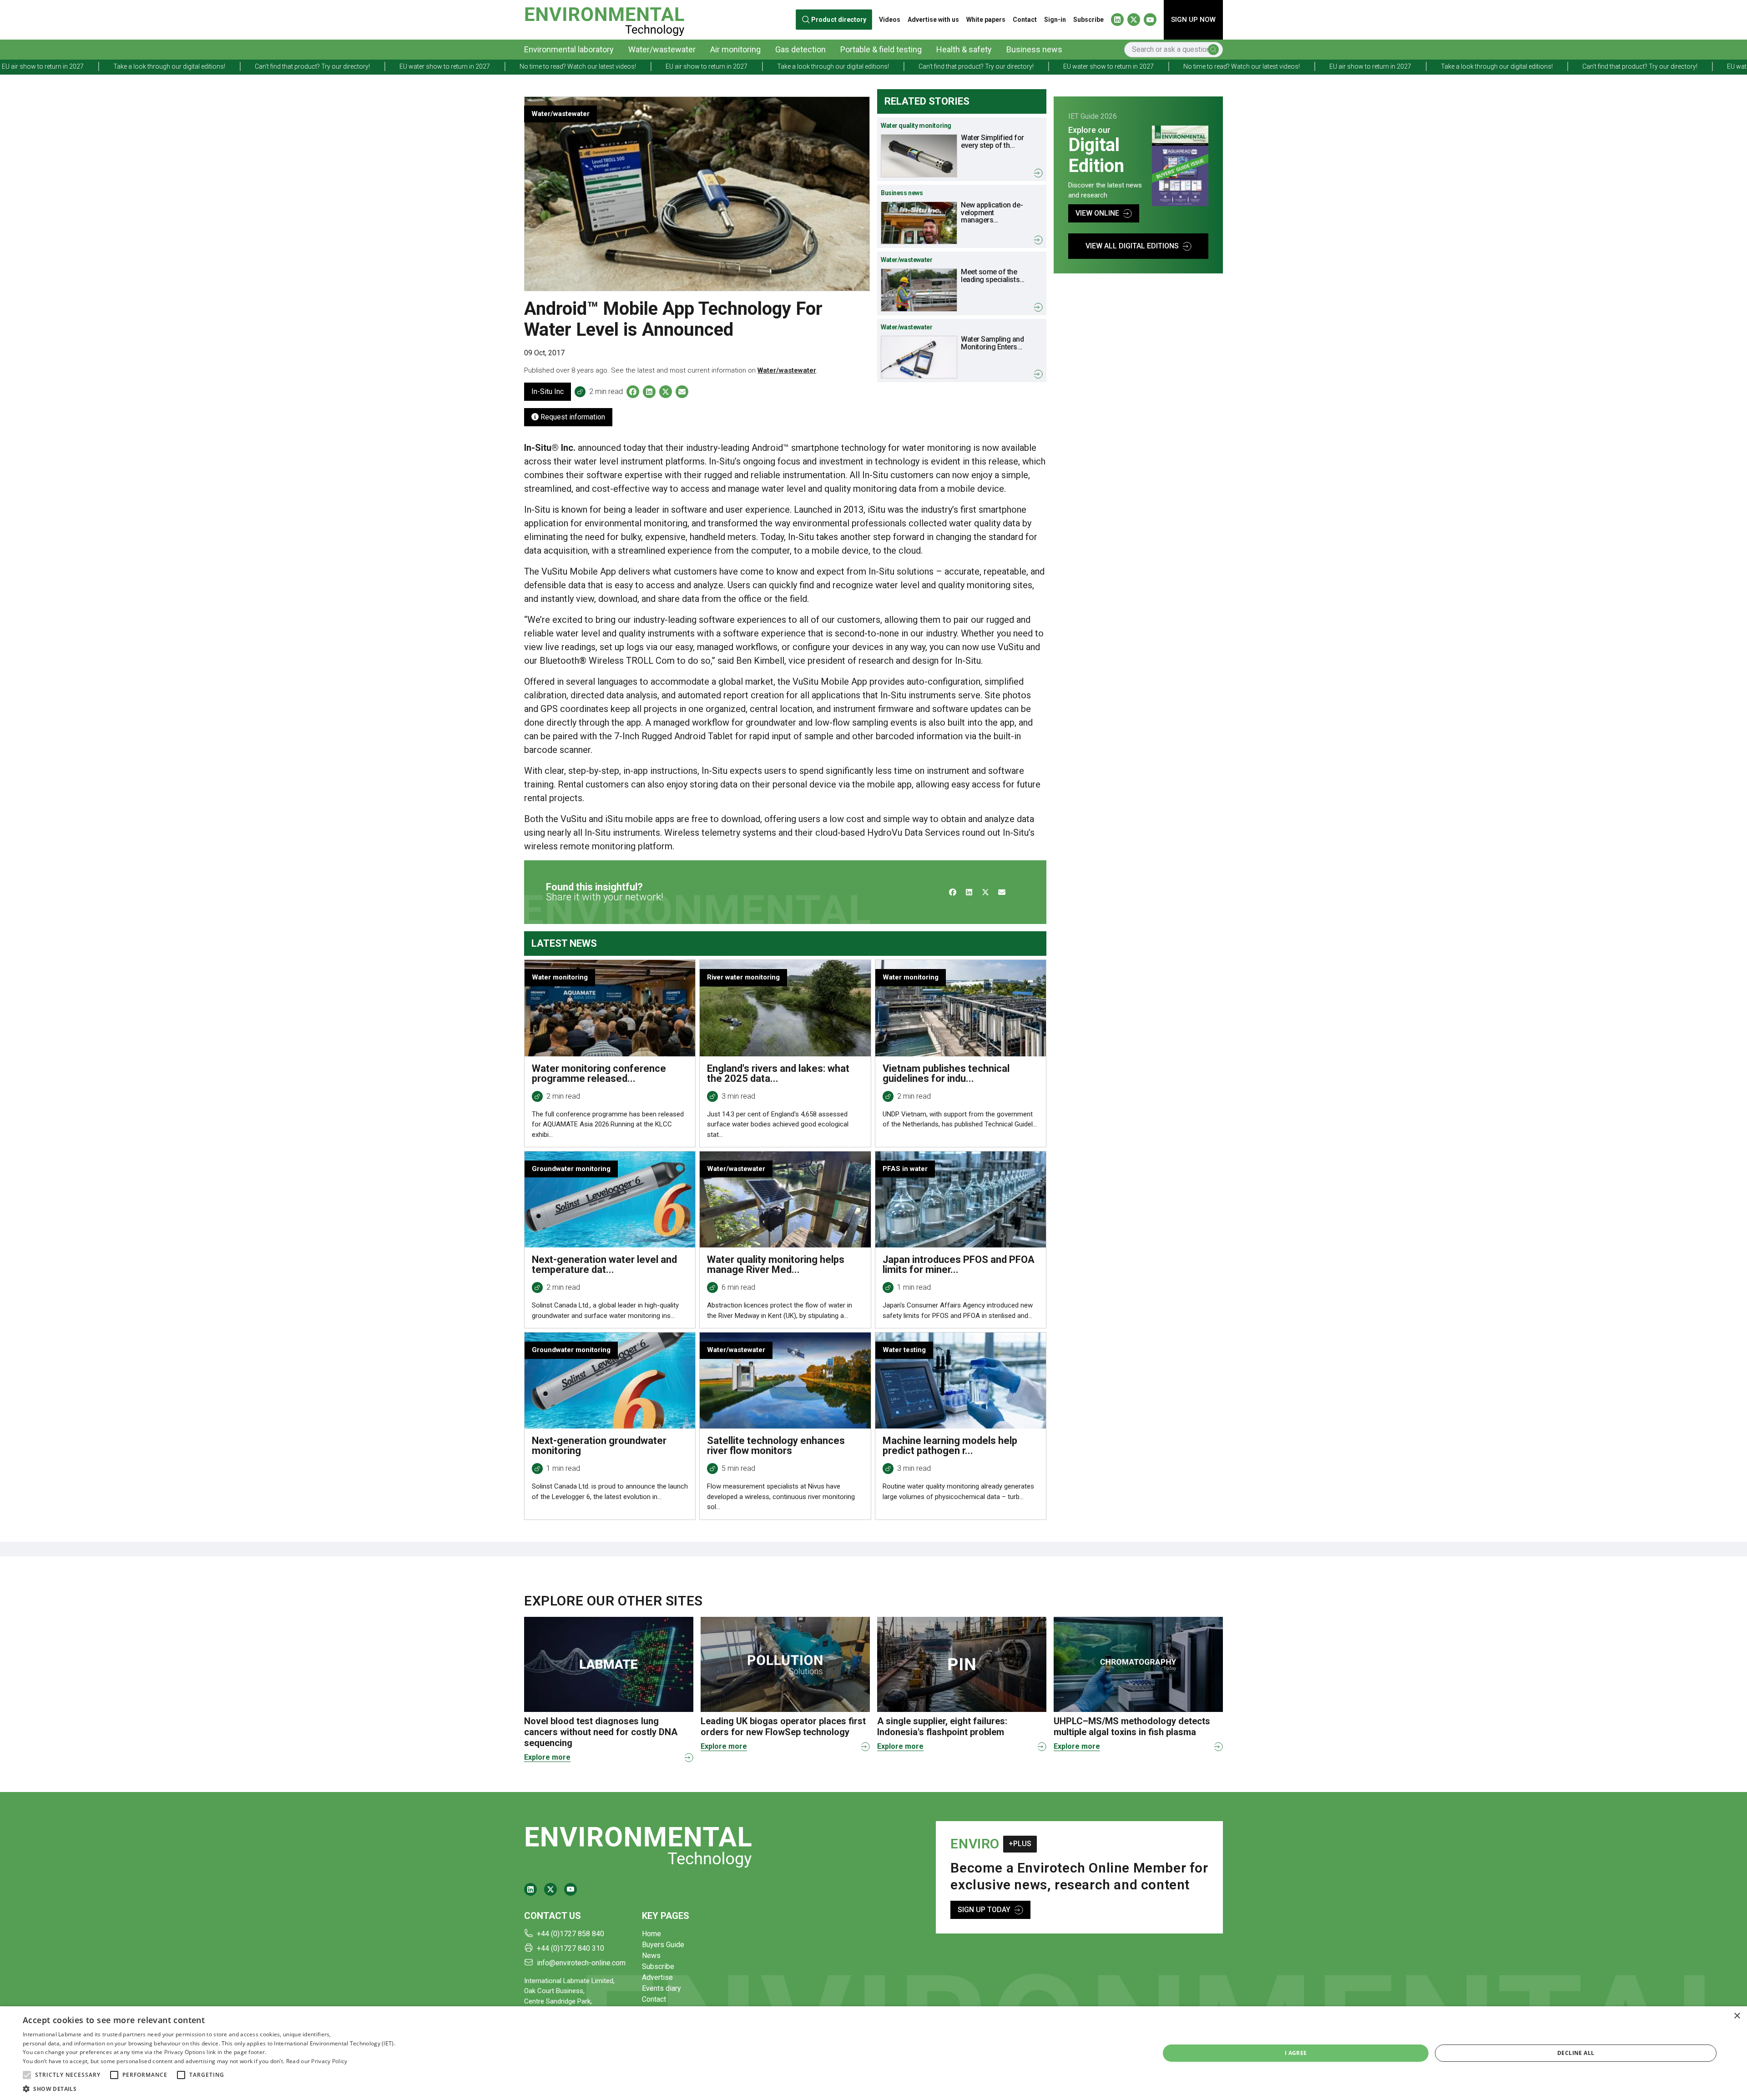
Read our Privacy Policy (317, 2061)
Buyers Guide (663, 1945)
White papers (986, 20)
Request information (572, 417)
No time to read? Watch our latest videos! (242, 66)
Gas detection (800, 49)
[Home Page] (604, 20)
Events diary (661, 1988)
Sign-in (1055, 20)
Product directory (839, 20)
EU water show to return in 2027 (109, 66)
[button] (27, 2075)
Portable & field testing (881, 49)
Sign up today (984, 1910)
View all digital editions (1132, 246)
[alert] (873, 2053)
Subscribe (1088, 20)
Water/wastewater (662, 49)
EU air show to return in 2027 (371, 66)
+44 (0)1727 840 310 (571, 1948)
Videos (890, 20)
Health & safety (964, 49)
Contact (1025, 20)
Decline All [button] (1576, 2053)
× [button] (1737, 2016)
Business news (1034, 49)
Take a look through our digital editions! (498, 66)
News (651, 1956)
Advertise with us (933, 20)
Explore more (547, 1757)
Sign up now (1193, 20)
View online (1097, 213)
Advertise (657, 1977)
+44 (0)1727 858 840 (571, 1934)
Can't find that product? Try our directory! (641, 66)
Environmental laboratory (569, 49)
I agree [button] (1296, 2053)
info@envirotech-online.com (581, 1963)
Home (651, 1934)
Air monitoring (735, 49)
